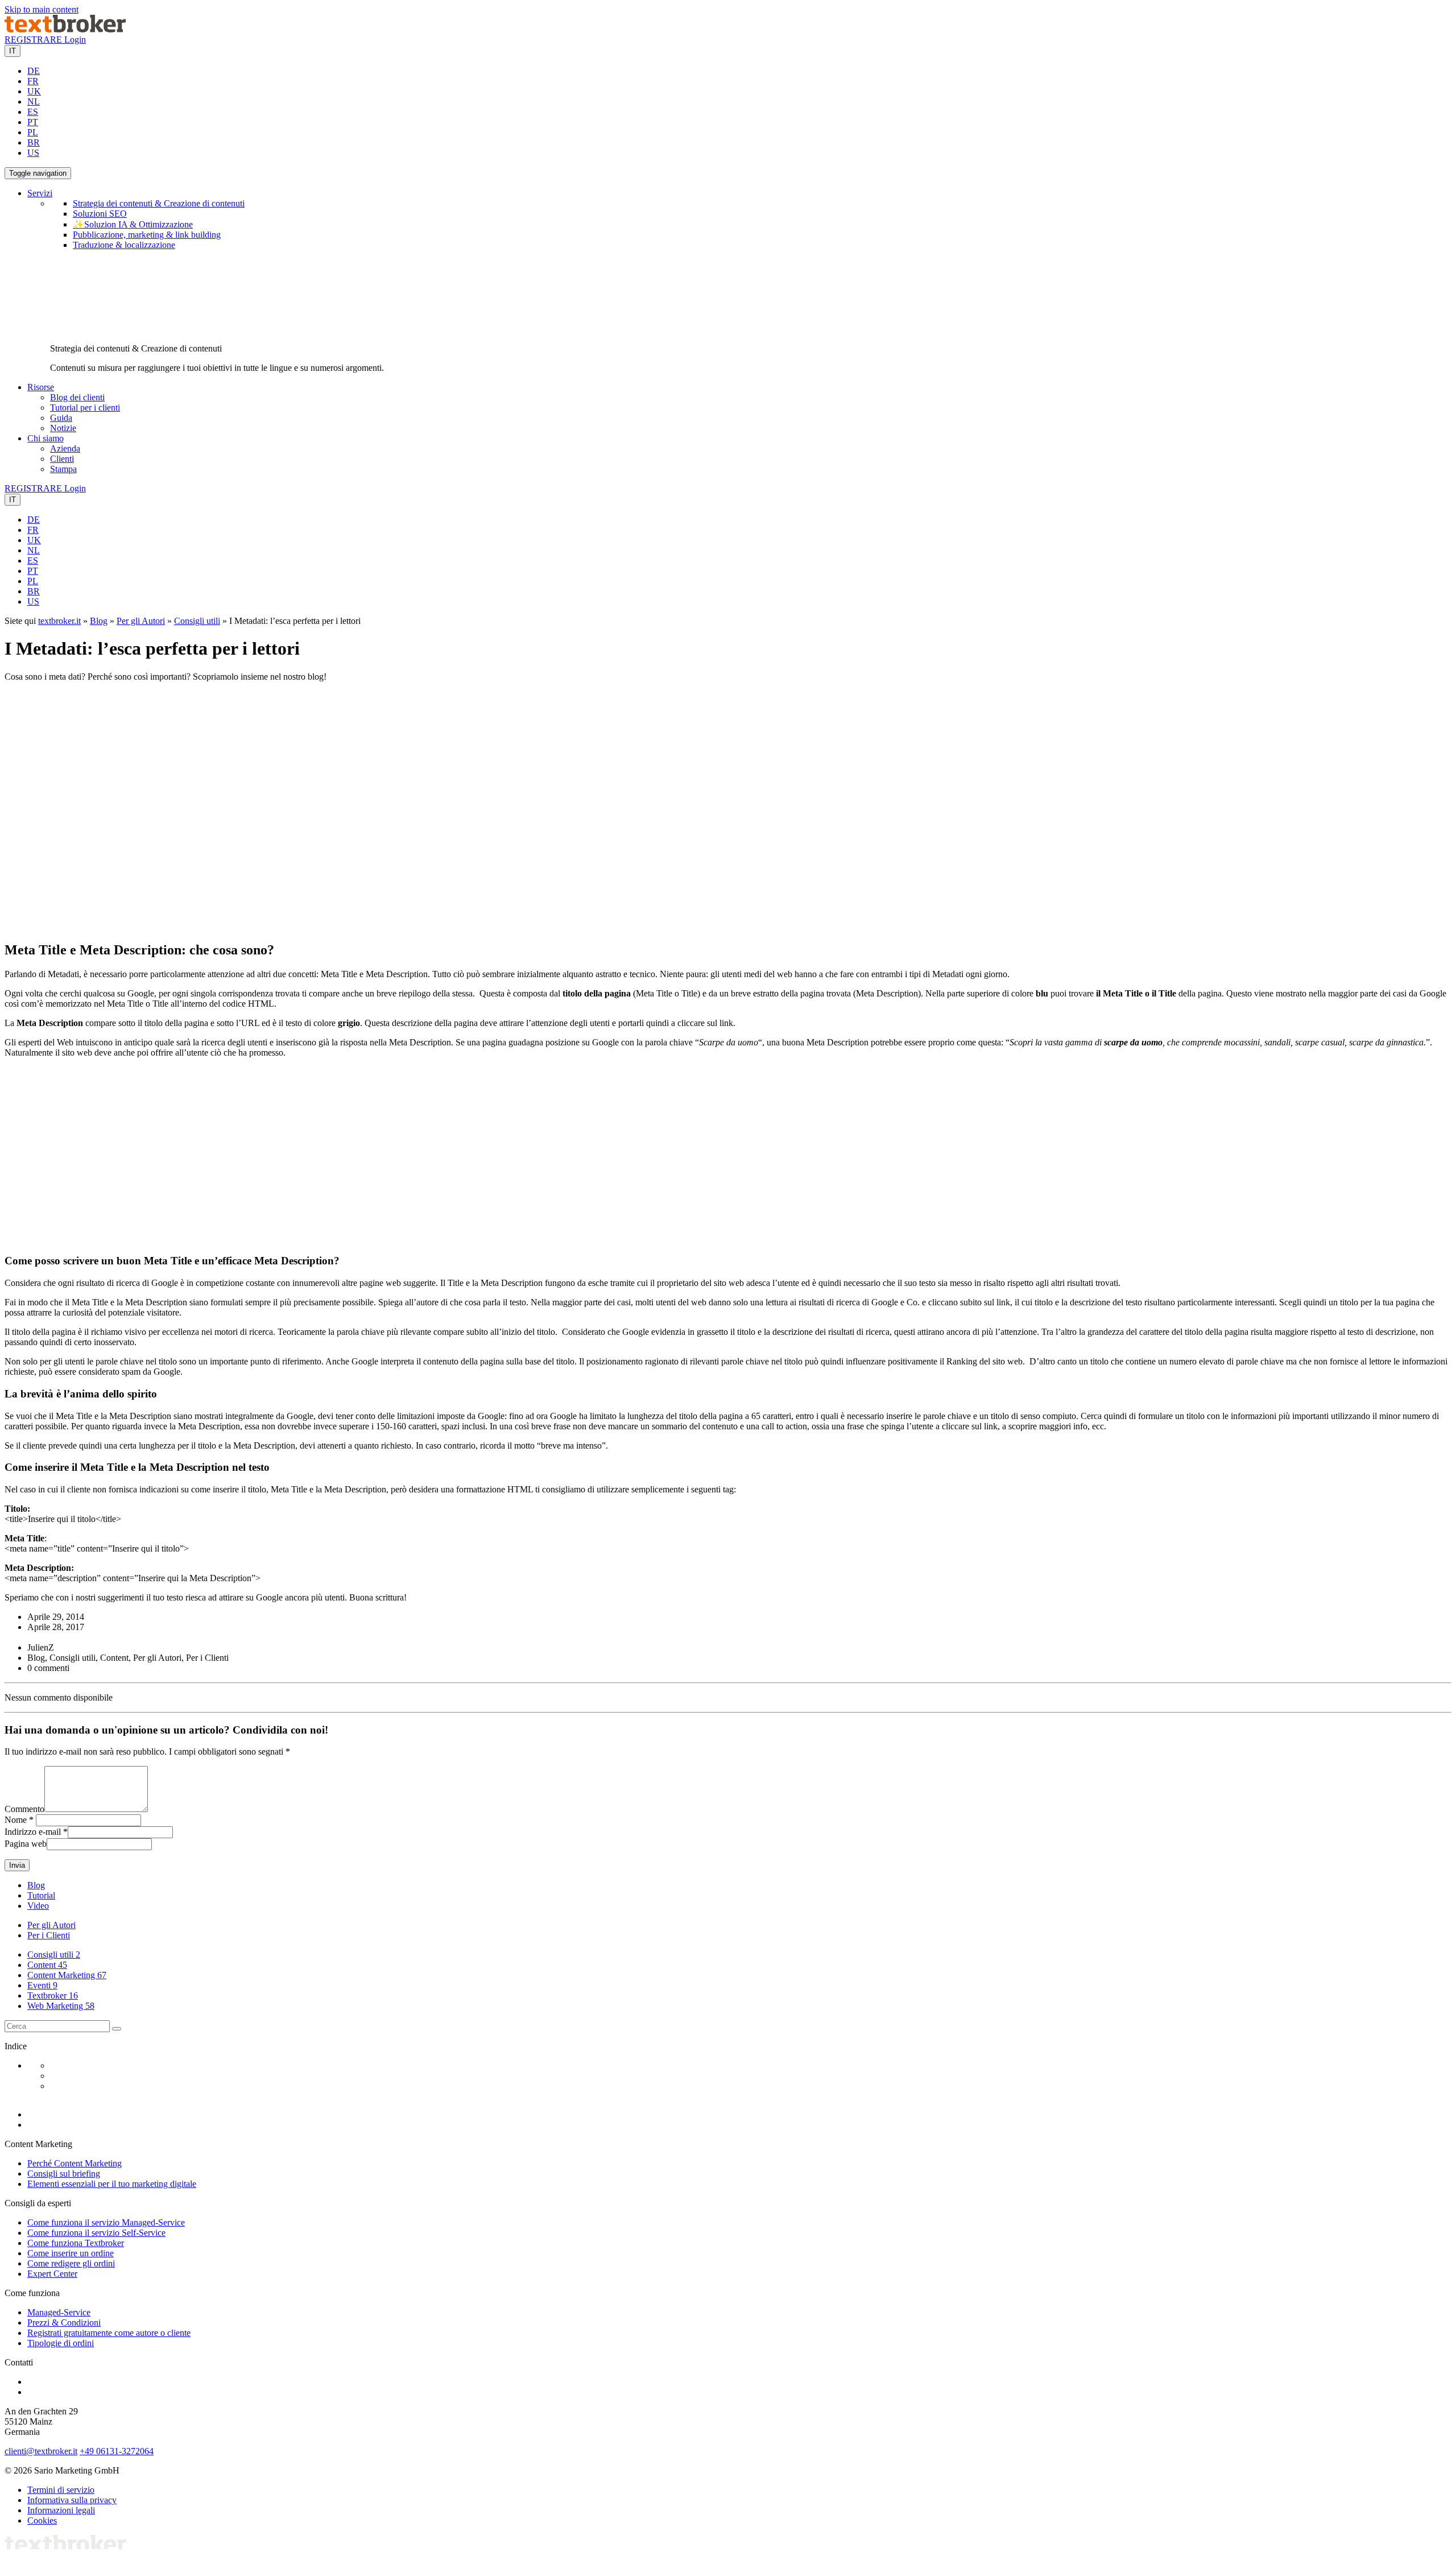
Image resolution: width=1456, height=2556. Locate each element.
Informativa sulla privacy (72, 2500)
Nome (16, 1820)
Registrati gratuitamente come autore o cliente (109, 2333)
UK (34, 91)
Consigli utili (197, 621)
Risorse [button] (41, 387)
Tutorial (41, 1895)
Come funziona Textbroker (76, 2243)
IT (13, 51)
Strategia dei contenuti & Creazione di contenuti (159, 203)
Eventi (42, 1985)
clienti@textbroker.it (41, 2451)
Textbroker (53, 1995)
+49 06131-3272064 (117, 2451)
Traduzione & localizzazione (124, 245)
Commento (24, 1809)
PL (33, 132)
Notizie (63, 428)
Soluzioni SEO (100, 214)
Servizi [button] (40, 193)
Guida (61, 418)
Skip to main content (42, 9)
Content (47, 1965)
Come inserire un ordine (71, 2253)
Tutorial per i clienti (85, 408)
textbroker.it (59, 621)
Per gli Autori (141, 621)
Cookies (42, 2520)
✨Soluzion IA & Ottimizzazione (133, 224)
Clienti (62, 459)
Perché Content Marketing (75, 2163)
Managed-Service (59, 2312)
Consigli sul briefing (64, 2174)
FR (33, 81)
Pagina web (26, 1844)
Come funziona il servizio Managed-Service (106, 2222)
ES (33, 112)
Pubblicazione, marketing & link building (147, 235)
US (33, 153)
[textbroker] (65, 29)
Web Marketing (61, 2006)
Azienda (65, 448)
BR (34, 142)
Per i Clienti (49, 1935)
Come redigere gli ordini (71, 2263)
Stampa (63, 469)
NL (34, 102)
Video (38, 1906)
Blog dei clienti (77, 397)
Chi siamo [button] (45, 438)
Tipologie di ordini (61, 2343)
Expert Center (52, 2274)
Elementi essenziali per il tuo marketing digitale (112, 2184)
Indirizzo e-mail (33, 1832)
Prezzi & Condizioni (64, 2323)
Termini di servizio (61, 2490)
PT (33, 122)
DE (34, 71)
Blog (99, 621)
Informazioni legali (61, 2510)
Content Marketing (67, 1975)
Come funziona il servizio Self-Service (96, 2233)
